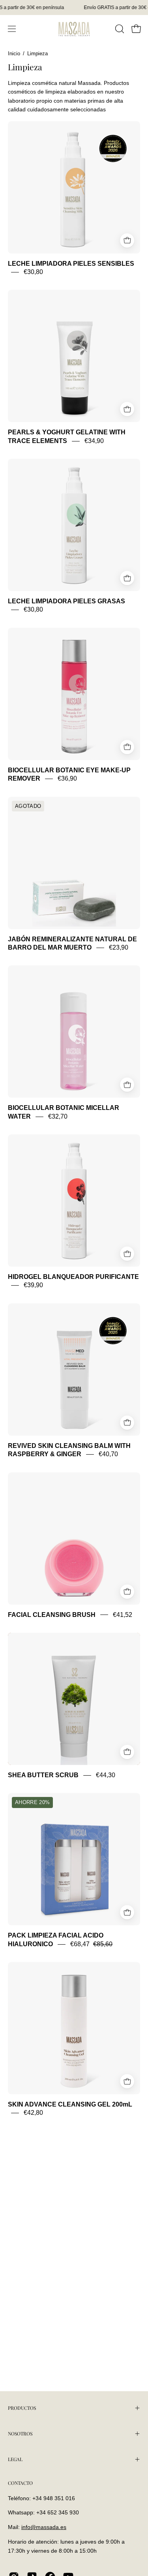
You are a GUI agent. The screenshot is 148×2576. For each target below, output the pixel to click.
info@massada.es (44, 2527)
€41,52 (123, 1615)
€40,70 (108, 1454)
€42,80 (33, 2113)
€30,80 (33, 272)
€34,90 (94, 441)
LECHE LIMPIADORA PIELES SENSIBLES (71, 264)
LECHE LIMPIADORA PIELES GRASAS (67, 601)
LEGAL (15, 2459)
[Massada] (74, 29)
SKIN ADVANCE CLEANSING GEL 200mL (70, 2104)
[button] (119, 29)
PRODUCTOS (22, 2408)
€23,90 (119, 947)
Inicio (14, 54)
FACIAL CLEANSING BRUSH (52, 1615)
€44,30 (106, 1775)
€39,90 (33, 1285)
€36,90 (67, 779)
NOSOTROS (20, 2433)
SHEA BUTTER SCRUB (43, 1775)
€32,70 (58, 1116)
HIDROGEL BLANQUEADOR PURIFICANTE (73, 1277)
